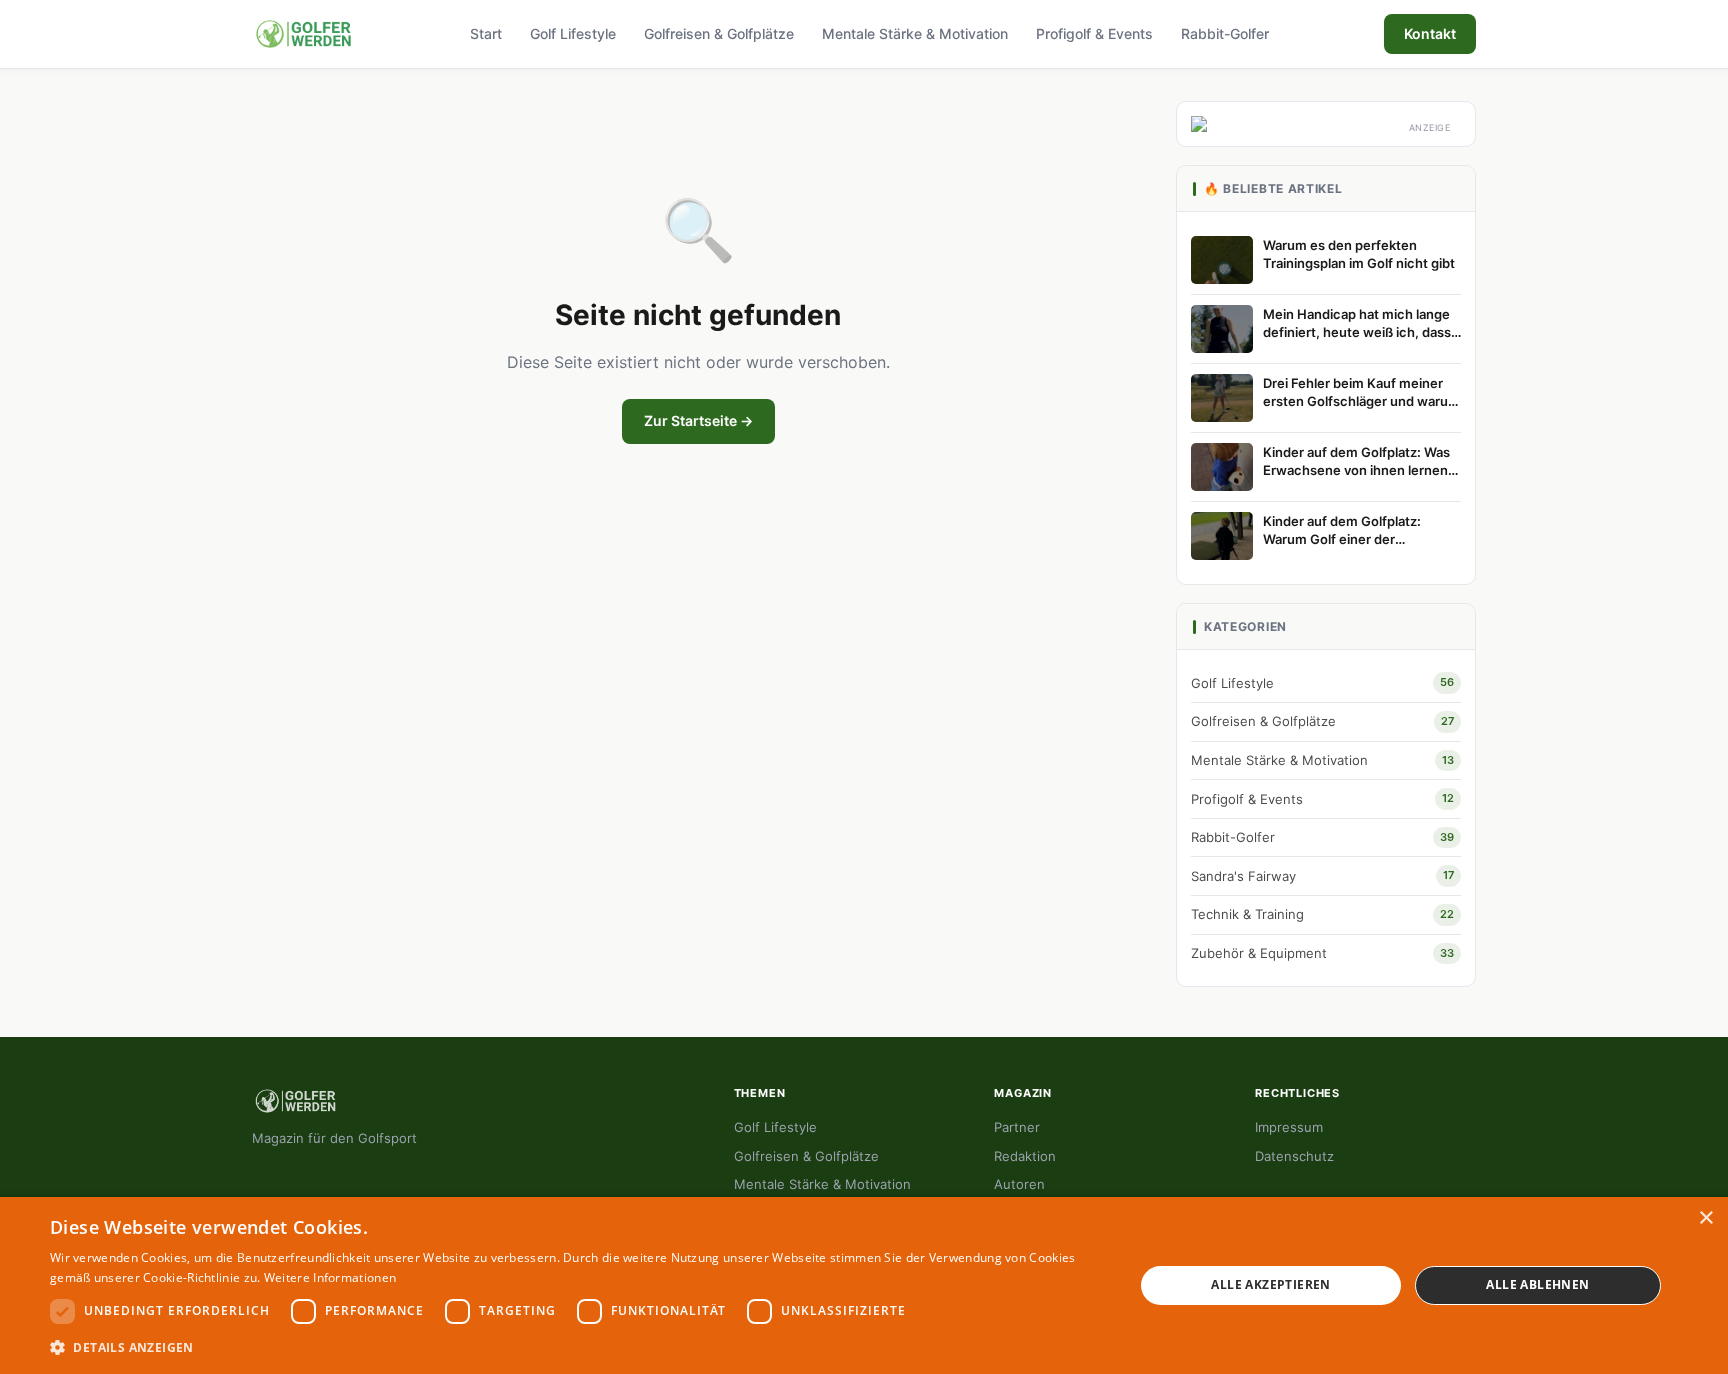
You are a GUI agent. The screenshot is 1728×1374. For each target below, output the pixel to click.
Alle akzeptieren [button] (1270, 1284)
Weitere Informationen (330, 1277)
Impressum (1289, 1127)
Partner (1017, 1127)
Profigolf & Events (1094, 33)
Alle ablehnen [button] (1537, 1284)
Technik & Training (1322, 914)
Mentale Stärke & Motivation (915, 33)
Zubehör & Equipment (1322, 953)
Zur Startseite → (698, 420)
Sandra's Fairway (1322, 876)
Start (486, 33)
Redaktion (1025, 1156)
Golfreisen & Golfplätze (719, 33)
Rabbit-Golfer (1225, 33)
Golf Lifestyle (573, 33)
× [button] (1705, 1218)
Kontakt (1430, 33)
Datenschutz (1294, 1156)
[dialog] (864, 1285)
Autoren (1019, 1184)
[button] (576, 1347)
